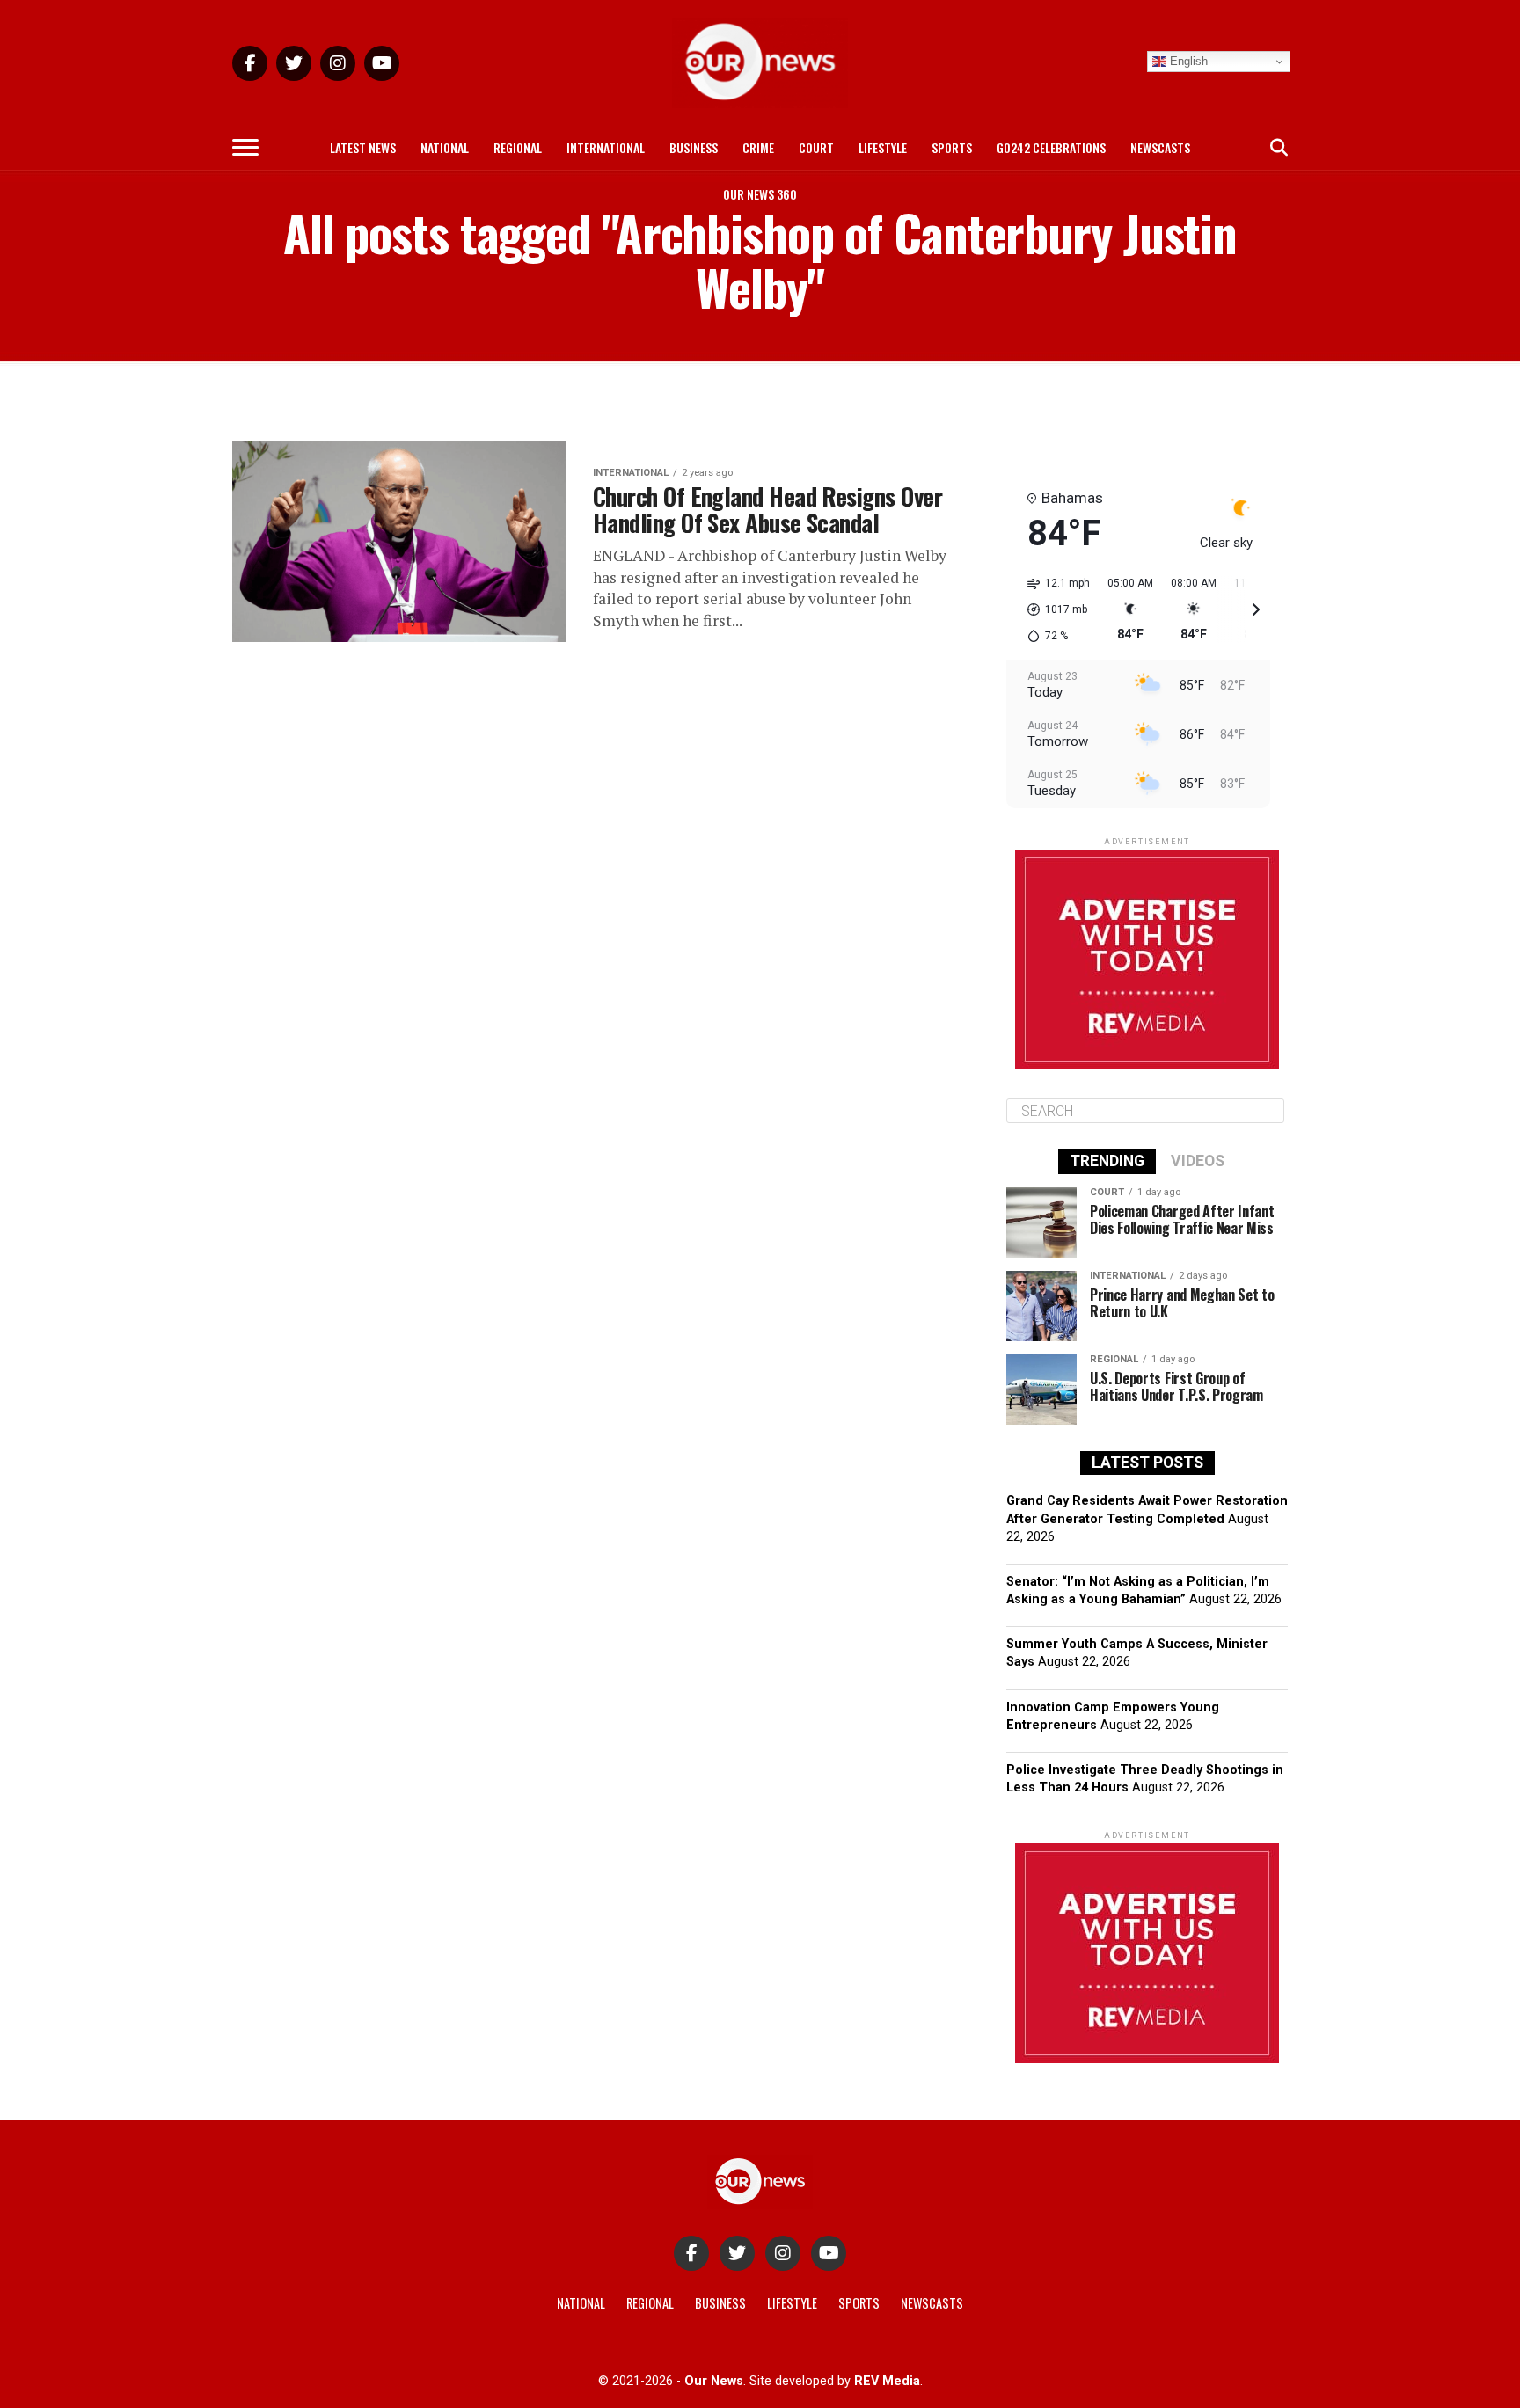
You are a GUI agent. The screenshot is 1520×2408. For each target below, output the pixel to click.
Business (694, 147)
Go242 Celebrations (1051, 147)
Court (816, 147)
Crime (758, 147)
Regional (518, 147)
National (445, 147)
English (1187, 61)
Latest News (363, 147)
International (606, 147)
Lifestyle (883, 147)
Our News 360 (760, 194)
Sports (952, 147)
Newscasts (1160, 147)
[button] (1052, 609)
